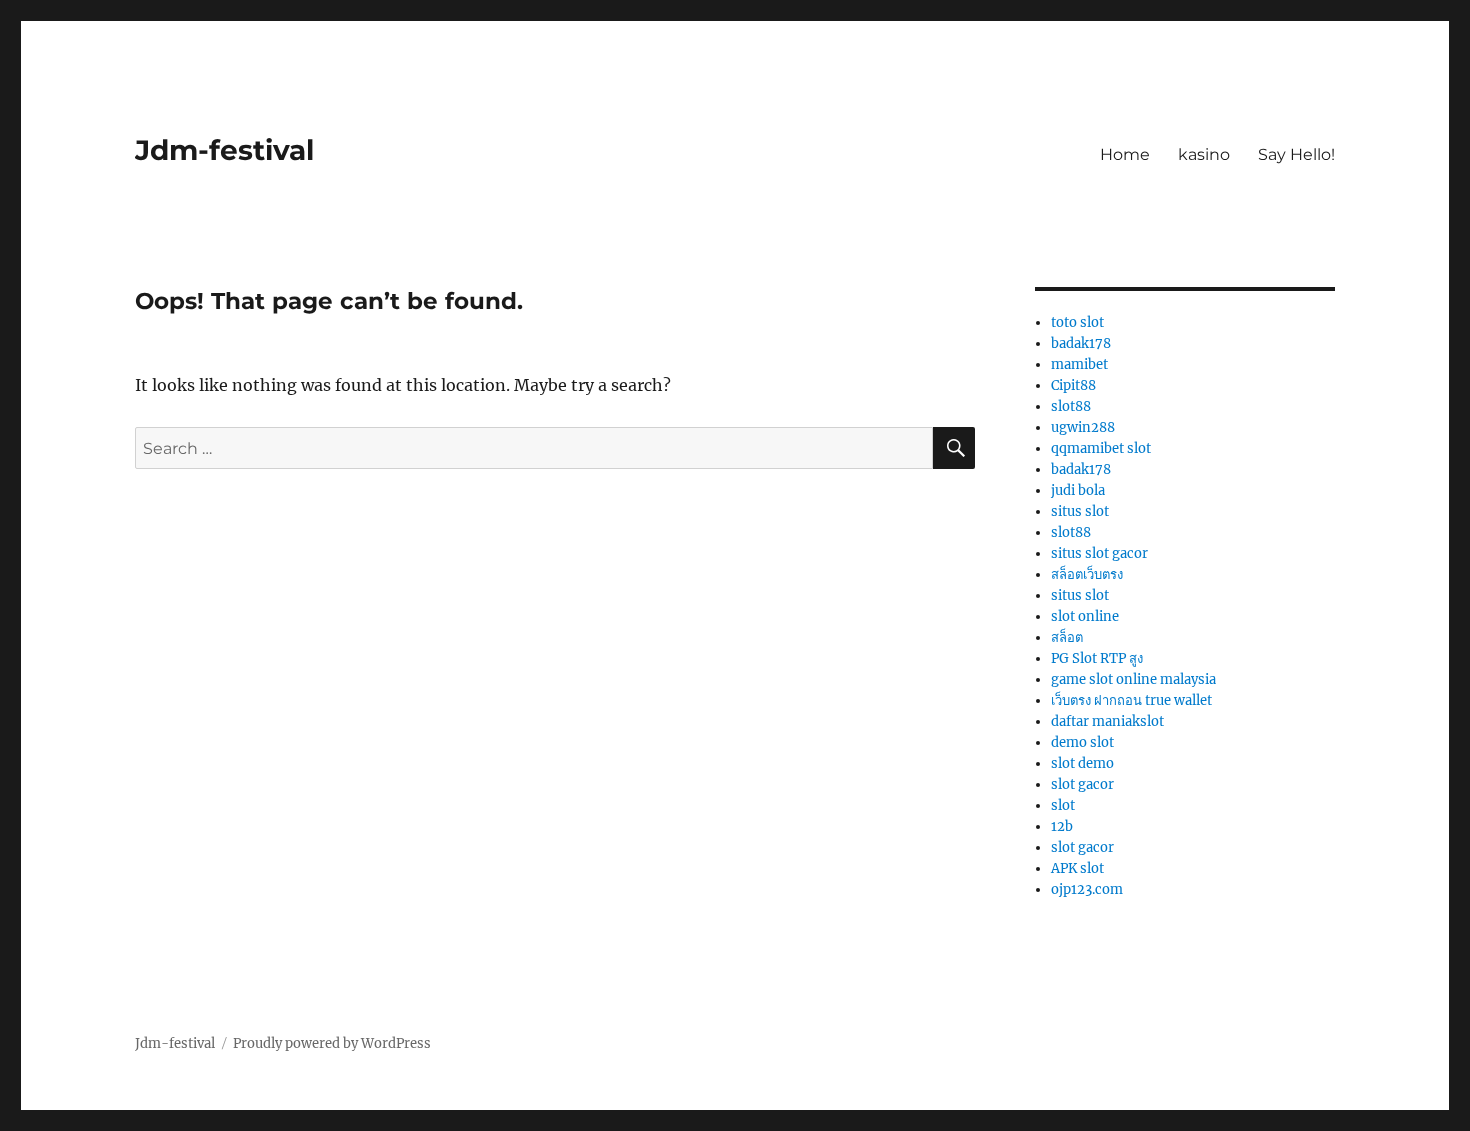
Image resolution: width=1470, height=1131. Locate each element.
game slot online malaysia (1133, 679)
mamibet (1079, 364)
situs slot (1080, 511)
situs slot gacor (1099, 553)
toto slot (1077, 322)
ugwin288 (1083, 427)
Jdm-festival (224, 150)
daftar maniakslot (1107, 721)
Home (1125, 154)
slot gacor (1082, 784)
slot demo (1082, 763)
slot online (1085, 616)
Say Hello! (1296, 154)
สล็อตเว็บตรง (1087, 574)
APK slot (1077, 868)
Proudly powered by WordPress (332, 1043)
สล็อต (1067, 637)
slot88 (1071, 406)
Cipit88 (1073, 385)
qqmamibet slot (1101, 448)
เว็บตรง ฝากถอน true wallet (1131, 700)
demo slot (1082, 742)
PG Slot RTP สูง (1097, 658)
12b (1062, 826)
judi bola (1078, 490)
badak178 (1081, 343)
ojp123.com (1087, 889)
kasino (1204, 154)
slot (1063, 805)
